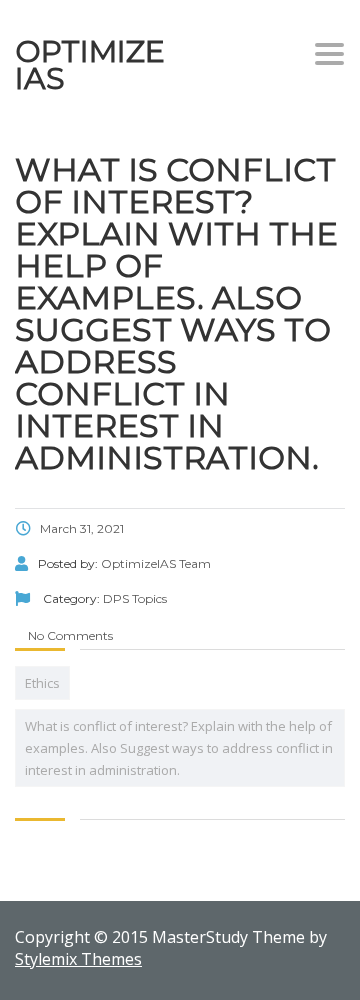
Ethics (42, 683)
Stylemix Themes (78, 959)
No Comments (69, 635)
